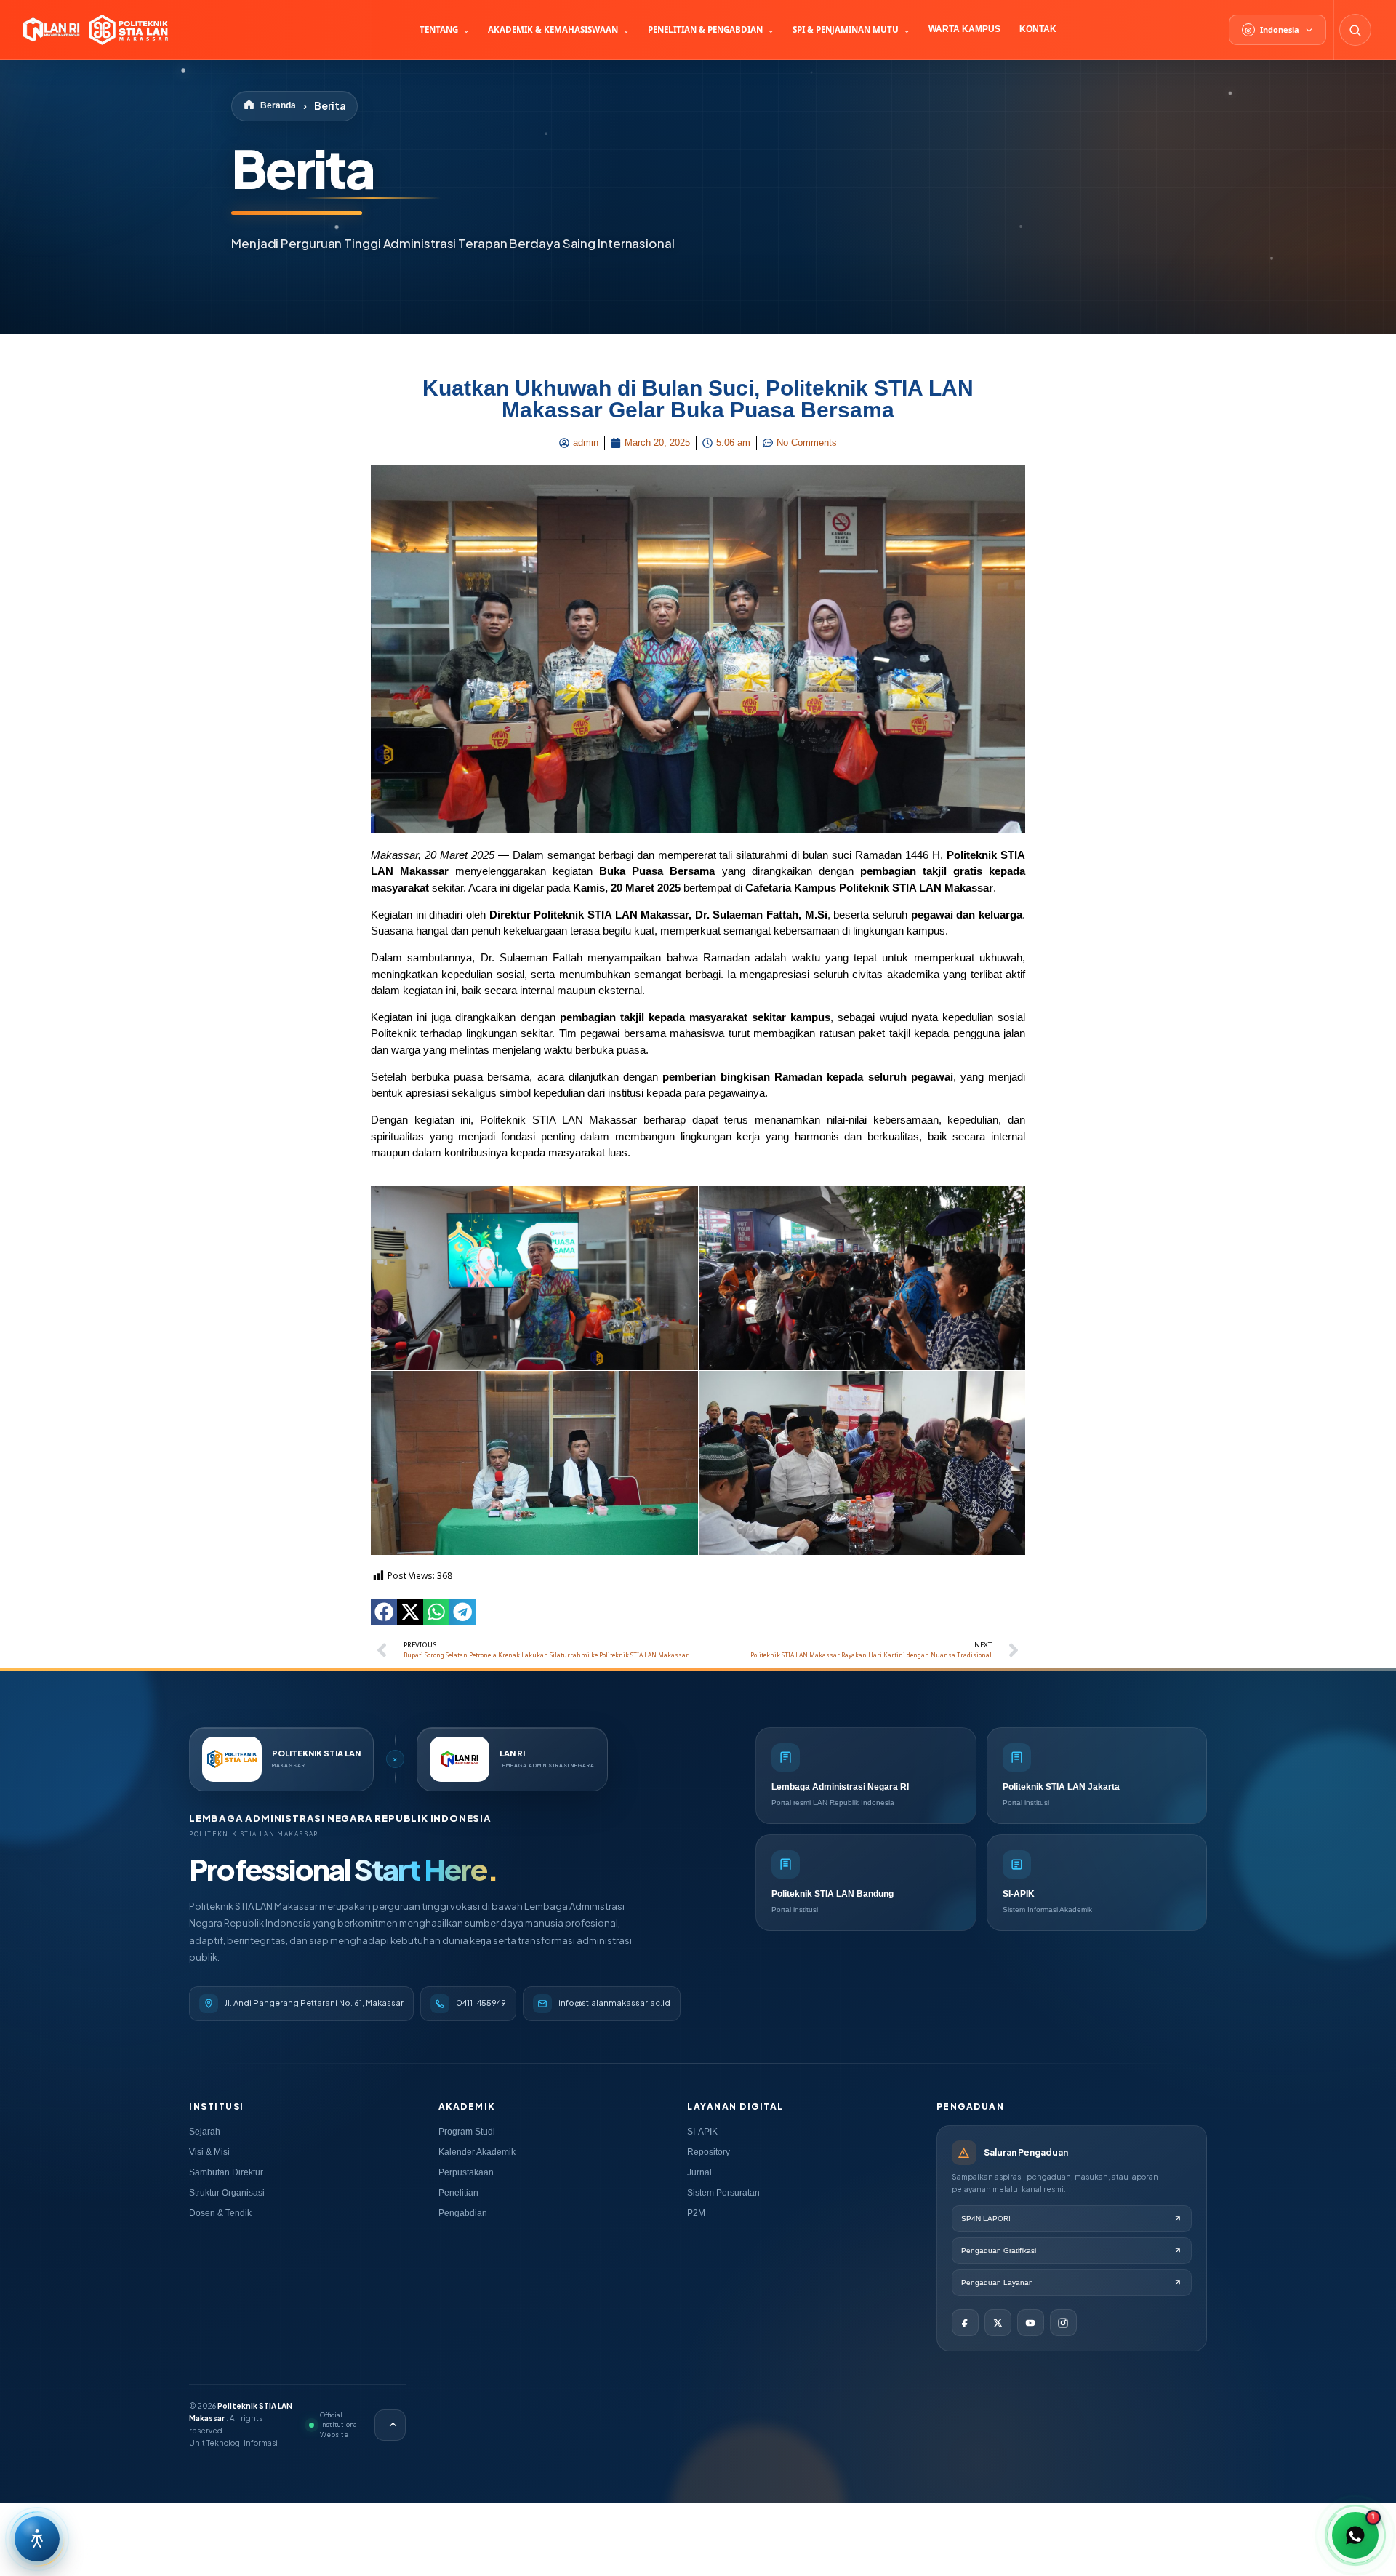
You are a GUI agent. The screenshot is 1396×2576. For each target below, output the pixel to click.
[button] (384, 1612)
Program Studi (467, 2132)
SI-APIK (702, 2132)
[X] (998, 2323)
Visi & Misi (209, 2152)
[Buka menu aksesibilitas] (37, 2539)
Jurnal (699, 2172)
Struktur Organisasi (227, 2193)
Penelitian (458, 2193)
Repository (709, 2152)
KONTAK (1038, 29)
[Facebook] (965, 2323)
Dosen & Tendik (220, 2213)
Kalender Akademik (477, 2152)
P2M (696, 2213)
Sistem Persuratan (723, 2193)
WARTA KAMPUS (964, 29)
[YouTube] (1031, 2323)
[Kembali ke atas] (390, 2425)
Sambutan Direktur (226, 2172)
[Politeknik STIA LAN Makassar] (94, 30)
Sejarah (205, 2132)
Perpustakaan (466, 2172)
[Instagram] (1063, 2323)
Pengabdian (463, 2213)
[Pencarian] (1355, 30)
